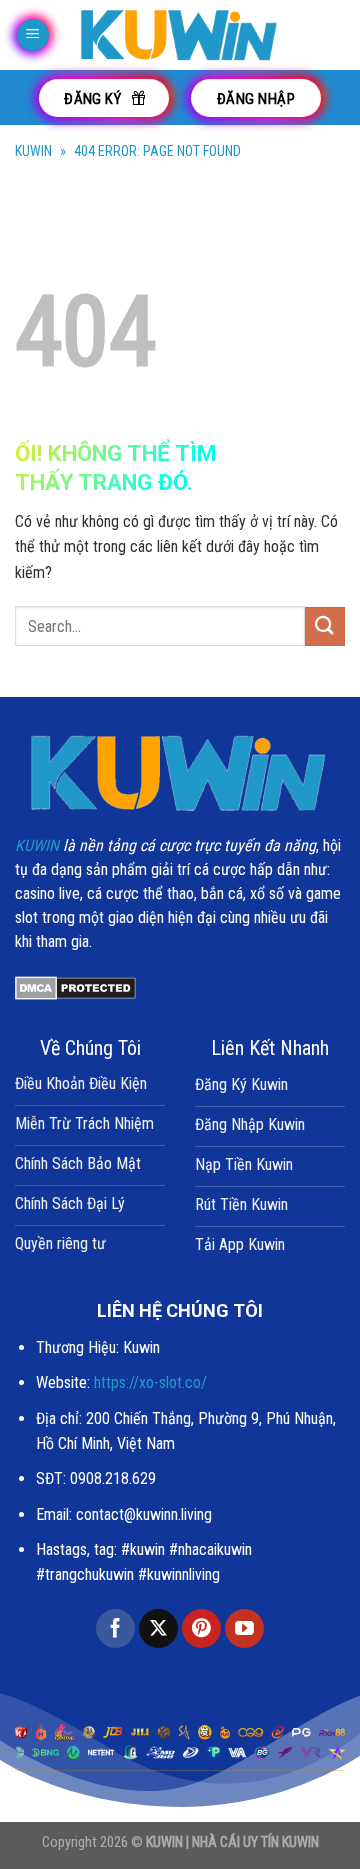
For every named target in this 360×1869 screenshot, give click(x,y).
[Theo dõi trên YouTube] (244, 1629)
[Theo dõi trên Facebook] (115, 1629)
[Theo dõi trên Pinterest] (201, 1629)
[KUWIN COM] (180, 34)
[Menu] (33, 35)
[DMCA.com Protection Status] (75, 987)
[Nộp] (325, 626)
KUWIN (33, 151)
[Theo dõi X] (158, 1629)
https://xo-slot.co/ (150, 1382)
